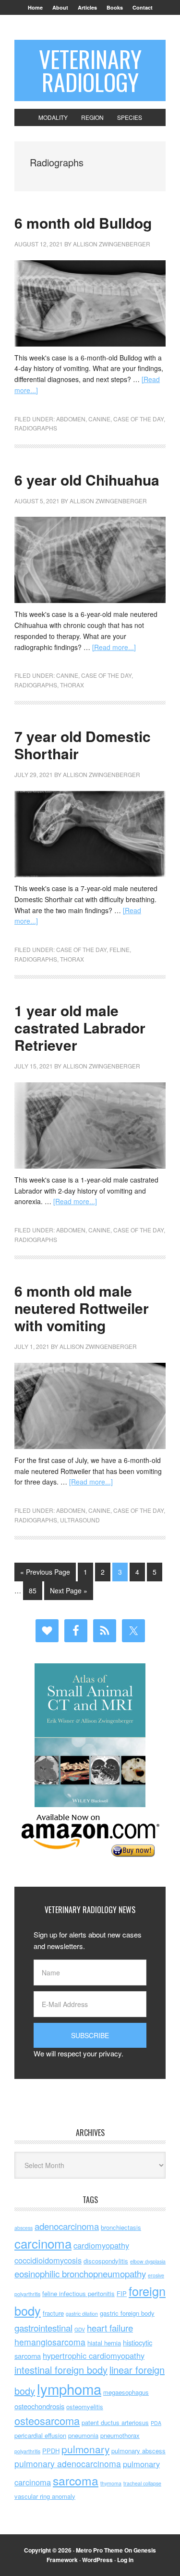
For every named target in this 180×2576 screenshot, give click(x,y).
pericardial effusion (40, 2435)
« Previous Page (45, 1572)
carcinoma (43, 2243)
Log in (125, 2560)
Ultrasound (80, 1520)
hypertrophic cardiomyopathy (94, 2356)
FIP (122, 2293)
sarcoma (76, 2480)
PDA (156, 2423)
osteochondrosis (39, 2406)
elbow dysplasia (148, 2261)
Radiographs (36, 428)
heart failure (110, 2327)
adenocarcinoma (67, 2226)
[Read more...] (114, 647)
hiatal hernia (104, 2343)
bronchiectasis (121, 2227)
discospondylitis (106, 2261)
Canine (99, 419)
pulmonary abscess (138, 2451)
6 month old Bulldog (83, 223)
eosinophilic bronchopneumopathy (80, 2273)
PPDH (51, 2451)
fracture (53, 2313)
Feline (120, 949)
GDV (80, 2329)
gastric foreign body (127, 2313)
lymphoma (69, 2389)
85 (33, 1590)
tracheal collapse (142, 2483)
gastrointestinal (43, 2327)
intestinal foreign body (61, 2370)
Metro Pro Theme (99, 2550)
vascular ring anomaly (45, 2496)
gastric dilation (82, 2314)
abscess (24, 2228)
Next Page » (69, 1590)
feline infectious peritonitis (78, 2293)
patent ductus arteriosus (115, 2422)
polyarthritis (27, 2451)
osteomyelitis (85, 2407)
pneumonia (83, 2435)
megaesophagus (126, 2392)
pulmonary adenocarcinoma (68, 2464)
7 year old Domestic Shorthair (83, 745)
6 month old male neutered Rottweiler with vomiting (82, 1308)
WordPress (97, 2560)
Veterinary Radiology (90, 70)
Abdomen (71, 419)
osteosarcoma (47, 2420)
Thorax (72, 685)
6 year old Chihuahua (87, 480)
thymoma (111, 2483)
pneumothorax (120, 2435)
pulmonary (85, 2449)
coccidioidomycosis (48, 2260)
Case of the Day (138, 419)
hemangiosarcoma (50, 2342)
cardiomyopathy (101, 2245)
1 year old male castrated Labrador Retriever (80, 1027)
